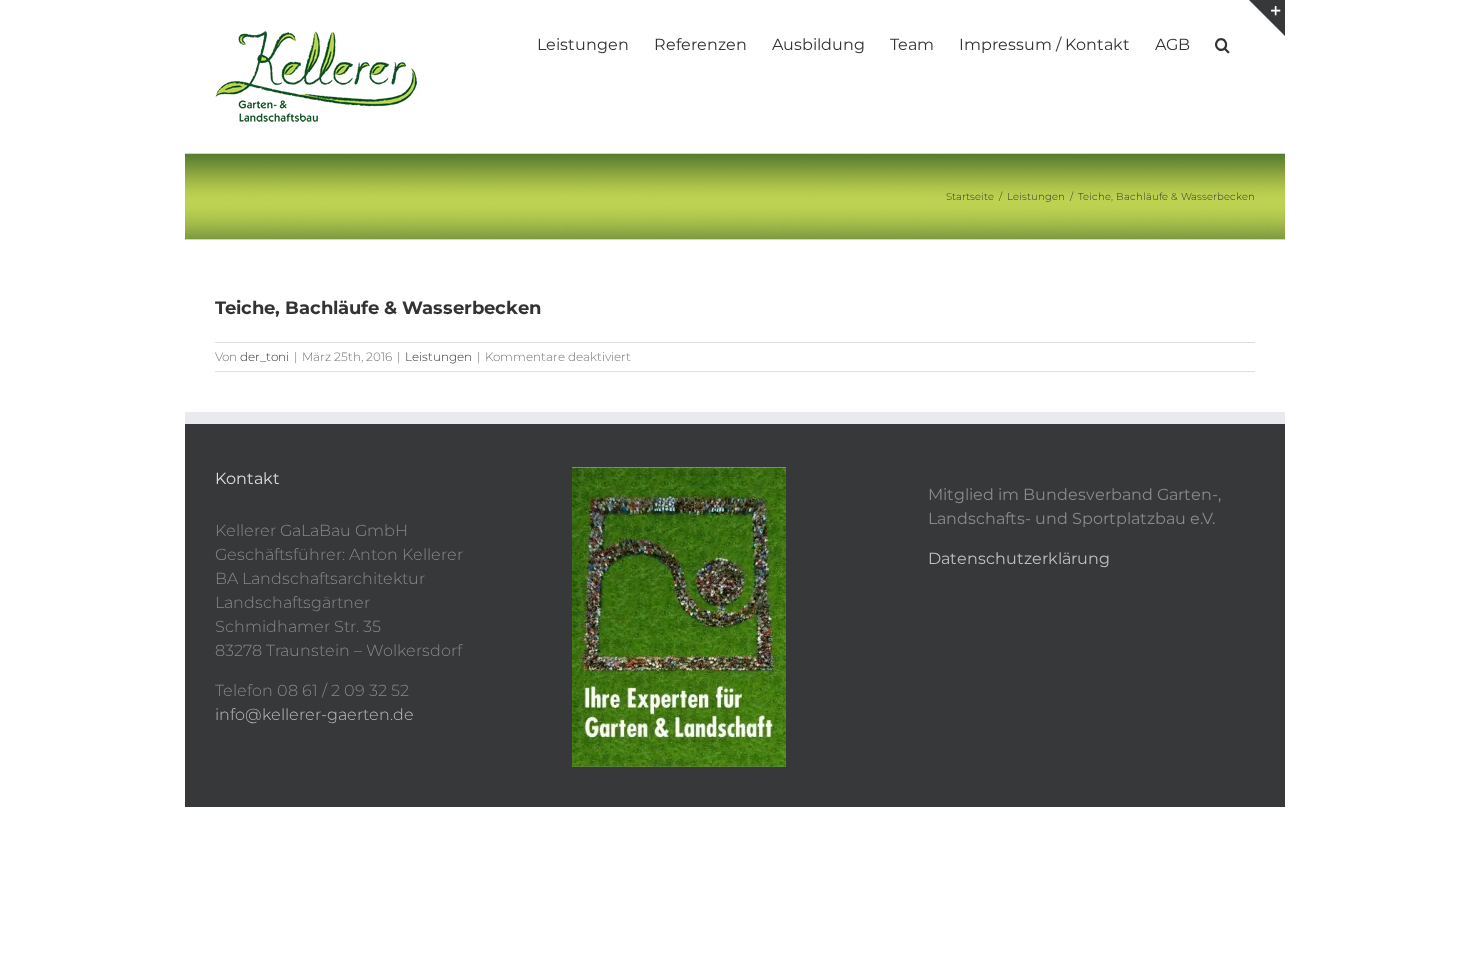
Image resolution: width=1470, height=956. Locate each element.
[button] (1222, 43)
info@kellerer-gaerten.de (314, 714)
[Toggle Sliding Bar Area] (1267, 18)
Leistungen (438, 356)
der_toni (264, 356)
